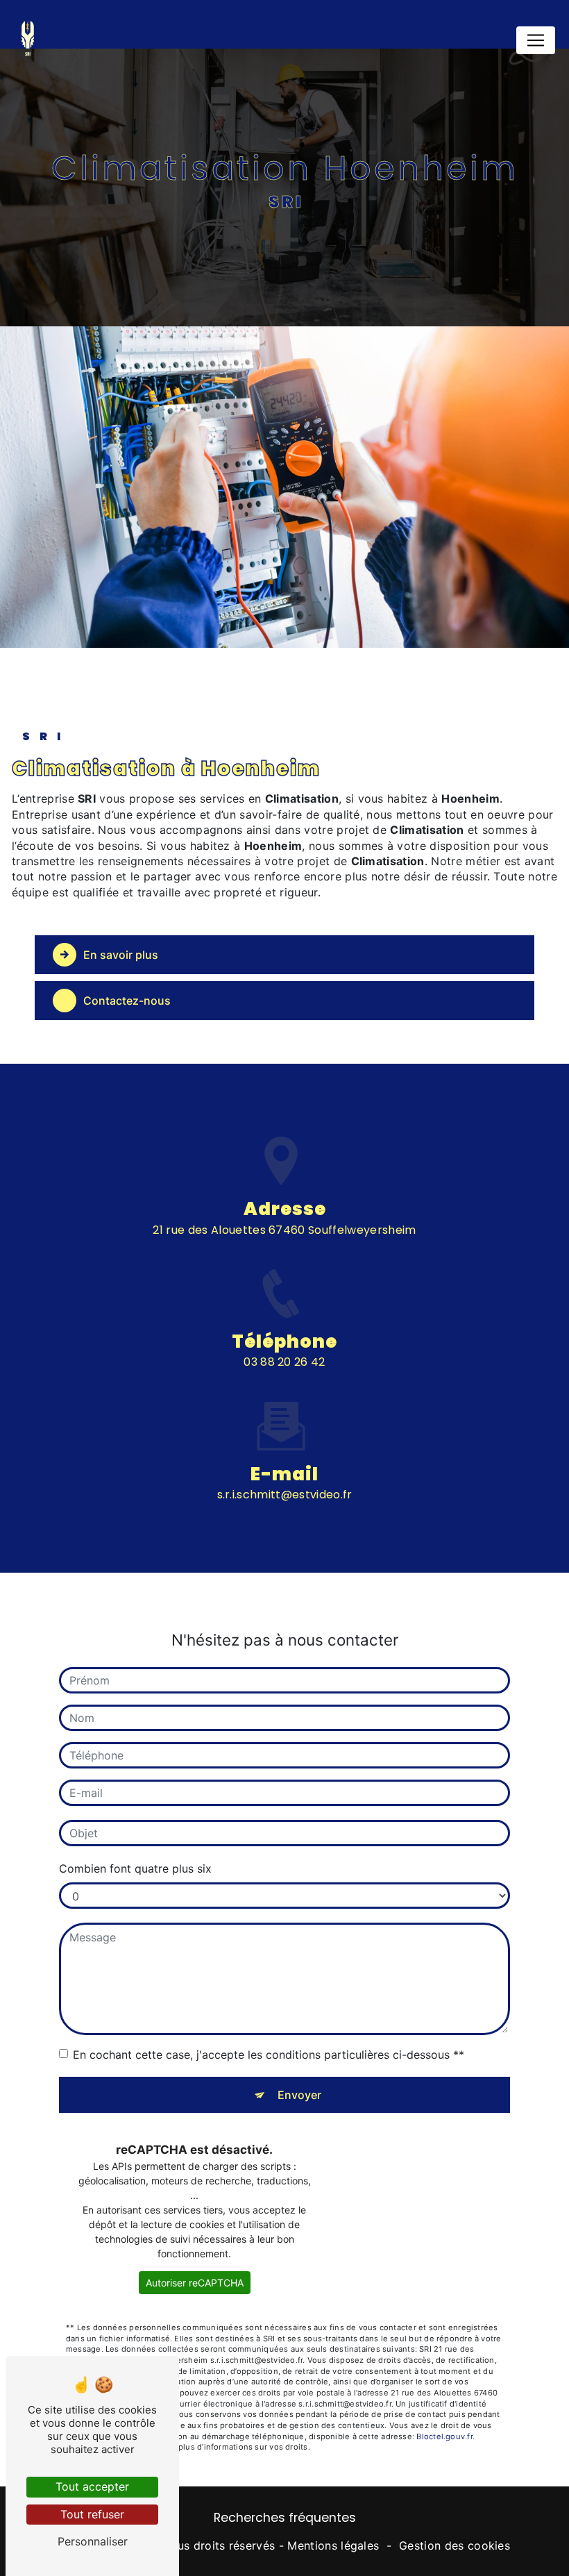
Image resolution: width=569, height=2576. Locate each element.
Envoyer (299, 2095)
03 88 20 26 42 (284, 1362)
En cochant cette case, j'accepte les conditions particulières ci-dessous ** (269, 2055)
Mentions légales (333, 2545)
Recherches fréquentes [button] (285, 2518)
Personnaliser (93, 2541)
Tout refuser (92, 2514)
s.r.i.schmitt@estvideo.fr (285, 1495)
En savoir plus (121, 955)
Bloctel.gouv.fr (444, 2436)
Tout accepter (92, 2486)
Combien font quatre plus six (135, 1868)
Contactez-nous (127, 1001)
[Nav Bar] (536, 40)
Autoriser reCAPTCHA (195, 2283)
